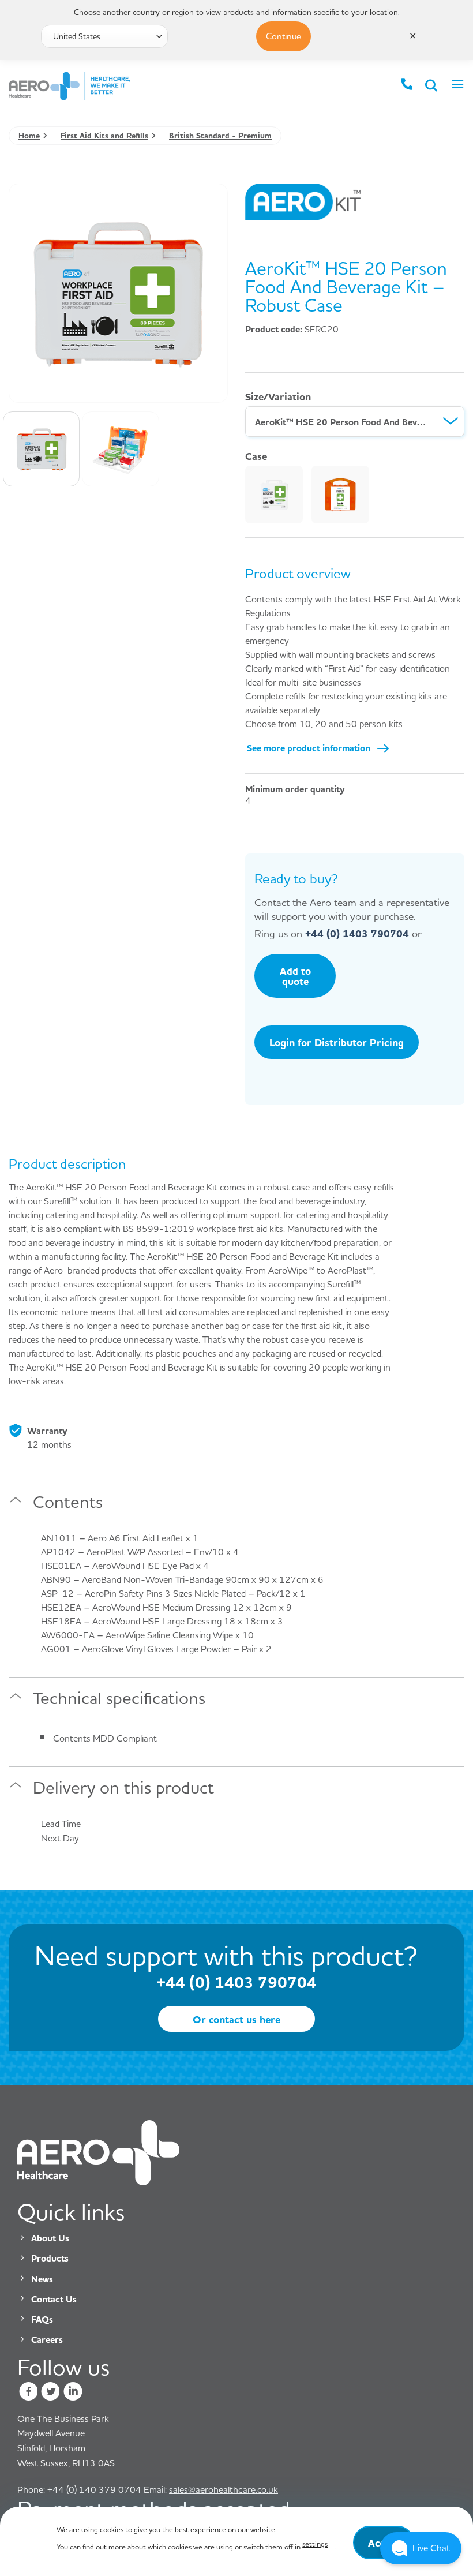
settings (315, 2544)
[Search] (432, 86)
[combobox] (355, 422)
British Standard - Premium (220, 135)
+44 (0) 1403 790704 (357, 933)
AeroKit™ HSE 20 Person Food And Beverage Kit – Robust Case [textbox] (342, 422)
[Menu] (457, 86)
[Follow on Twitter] (50, 2393)
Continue (284, 36)
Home (29, 135)
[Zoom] (24, 389)
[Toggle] (16, 1505)
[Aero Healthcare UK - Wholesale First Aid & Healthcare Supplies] (81, 86)
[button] (421, 2548)
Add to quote (295, 976)
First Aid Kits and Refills (104, 135)
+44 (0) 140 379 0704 (79, 2489)
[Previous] (32, 285)
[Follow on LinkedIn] (72, 2393)
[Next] (204, 285)
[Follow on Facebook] (29, 2393)
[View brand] (303, 201)
